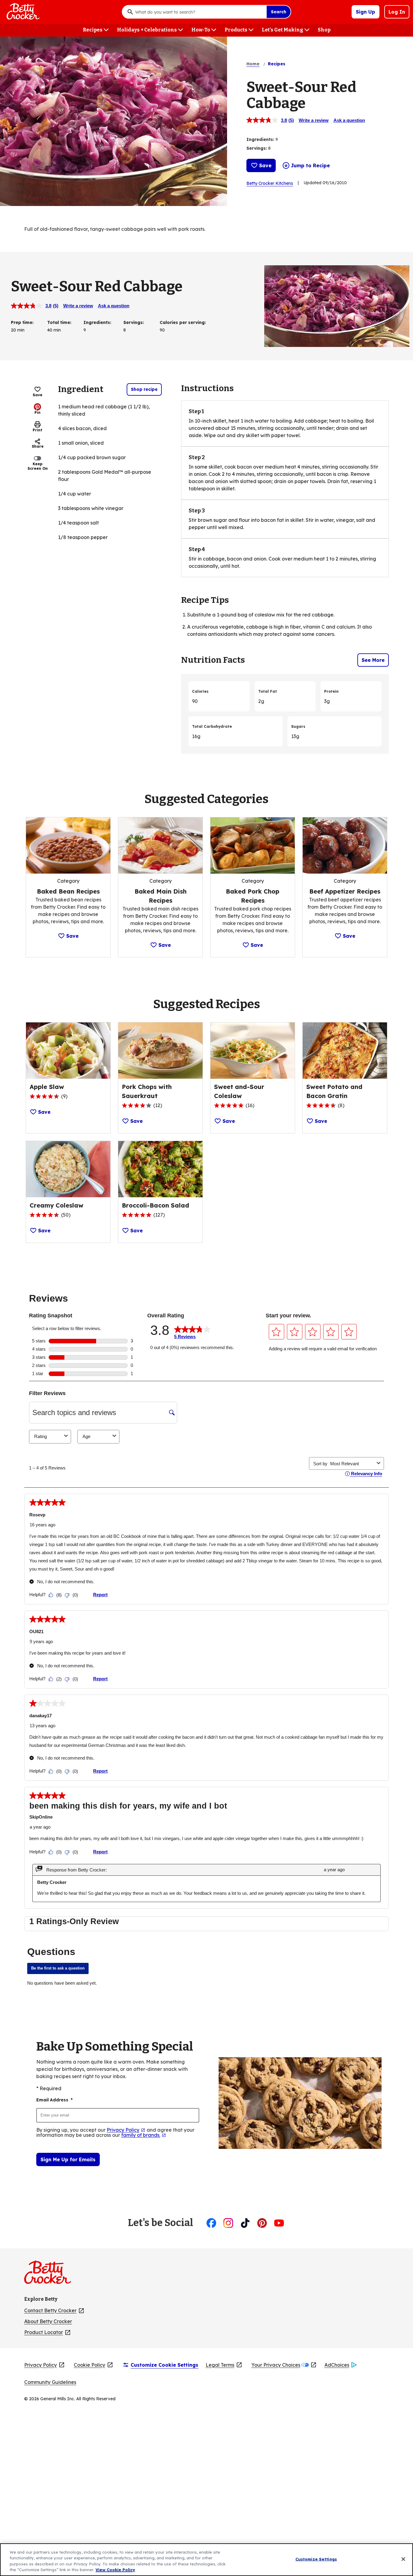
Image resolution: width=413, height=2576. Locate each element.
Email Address (54, 2100)
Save (265, 165)
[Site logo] (51, 2275)
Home (253, 64)
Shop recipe (144, 389)
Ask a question (349, 120)
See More (373, 660)
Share (38, 446)
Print (37, 430)
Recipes (277, 64)
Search (279, 12)
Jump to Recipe (310, 165)
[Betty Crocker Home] (22, 12)
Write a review (314, 120)
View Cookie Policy (115, 2570)
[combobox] (199, 12)
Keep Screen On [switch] (38, 466)
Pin (37, 412)
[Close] (403, 2559)
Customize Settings (316, 2559)
